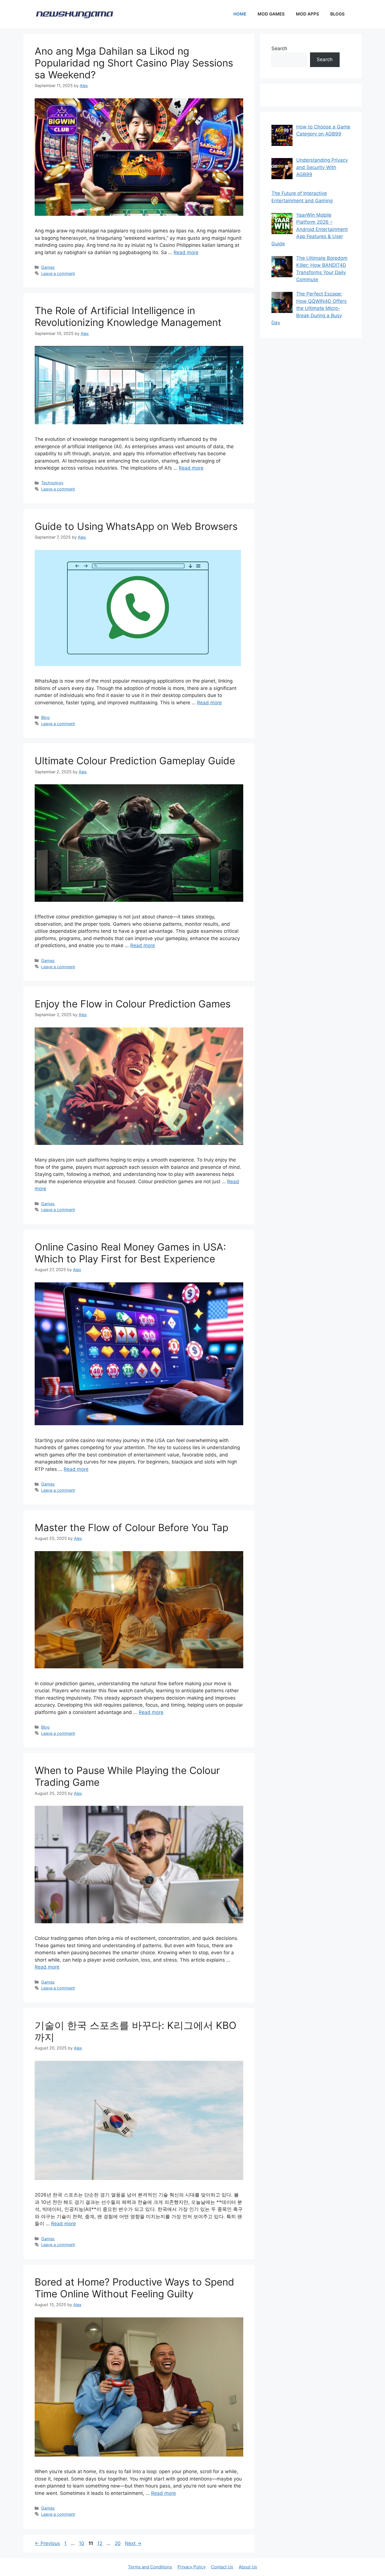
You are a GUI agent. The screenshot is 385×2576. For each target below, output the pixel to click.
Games (48, 267)
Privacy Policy (192, 2567)
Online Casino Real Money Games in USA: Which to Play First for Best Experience (130, 1253)
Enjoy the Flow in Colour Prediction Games (133, 1004)
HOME (240, 14)
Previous (47, 2543)
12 (100, 2543)
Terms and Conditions (150, 2567)
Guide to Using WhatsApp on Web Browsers (136, 526)
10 (82, 2543)
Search (279, 48)
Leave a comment (58, 273)
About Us (248, 2567)
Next (133, 2543)
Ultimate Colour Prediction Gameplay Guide (135, 761)
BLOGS (338, 14)
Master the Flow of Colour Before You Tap (131, 1527)
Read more (186, 252)
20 (118, 2543)
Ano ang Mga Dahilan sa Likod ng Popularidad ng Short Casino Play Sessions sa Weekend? (134, 63)
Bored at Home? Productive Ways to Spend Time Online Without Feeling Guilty (134, 2288)
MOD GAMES (271, 14)
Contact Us (222, 2567)
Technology (52, 483)
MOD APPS (307, 14)
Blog (45, 717)
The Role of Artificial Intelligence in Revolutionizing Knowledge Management (128, 316)
